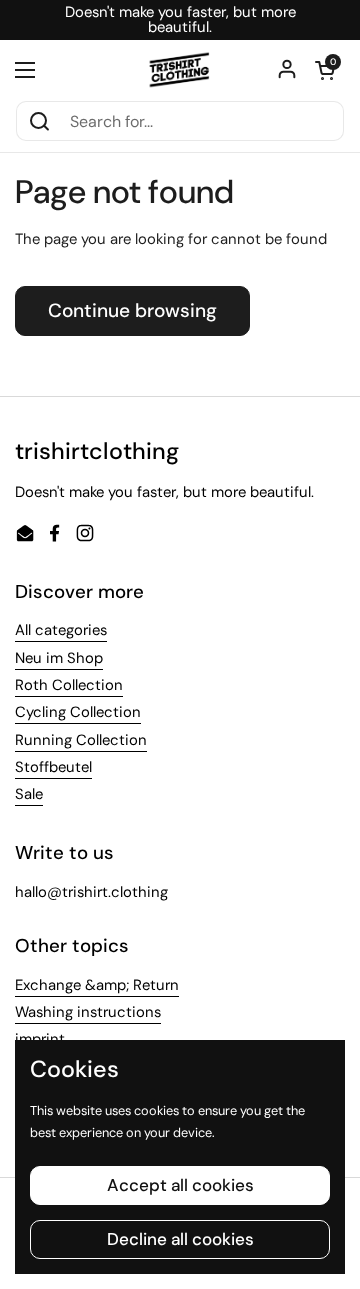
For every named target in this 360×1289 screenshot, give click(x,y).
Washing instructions (88, 1012)
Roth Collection (69, 685)
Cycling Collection (78, 712)
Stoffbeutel (53, 767)
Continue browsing (132, 310)
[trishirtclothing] (180, 70)
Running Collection (81, 740)
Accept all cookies (180, 1185)
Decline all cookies (180, 1239)
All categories (61, 630)
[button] (325, 70)
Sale (29, 794)
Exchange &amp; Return (97, 985)
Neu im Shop (59, 658)
